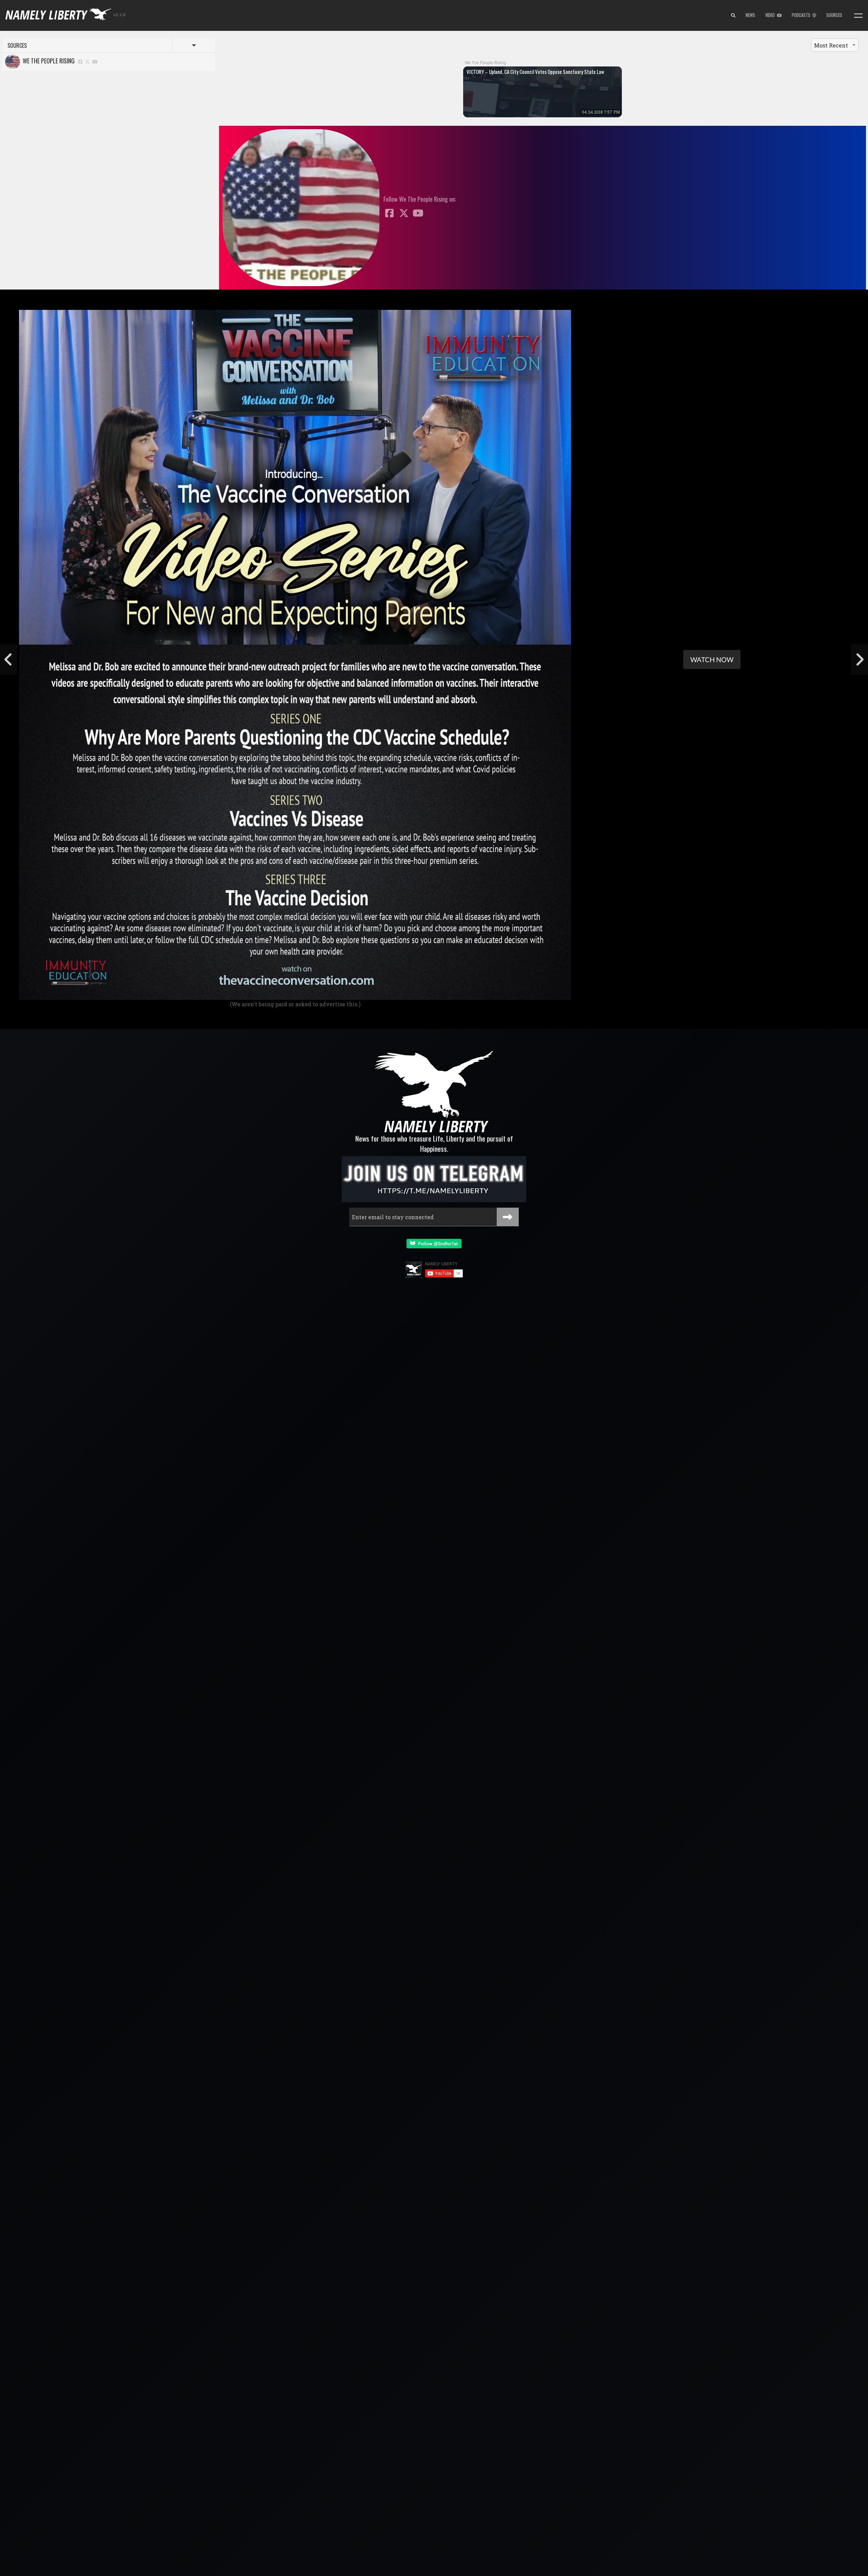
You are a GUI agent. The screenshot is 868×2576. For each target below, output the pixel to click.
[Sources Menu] (858, 16)
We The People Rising (47, 61)
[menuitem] (733, 16)
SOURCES (834, 15)
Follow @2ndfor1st (437, 1243)
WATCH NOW (712, 659)
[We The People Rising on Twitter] (88, 61)
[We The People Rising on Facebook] (80, 61)
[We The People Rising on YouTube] (95, 61)
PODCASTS (802, 15)
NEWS (750, 15)
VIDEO (771, 15)
